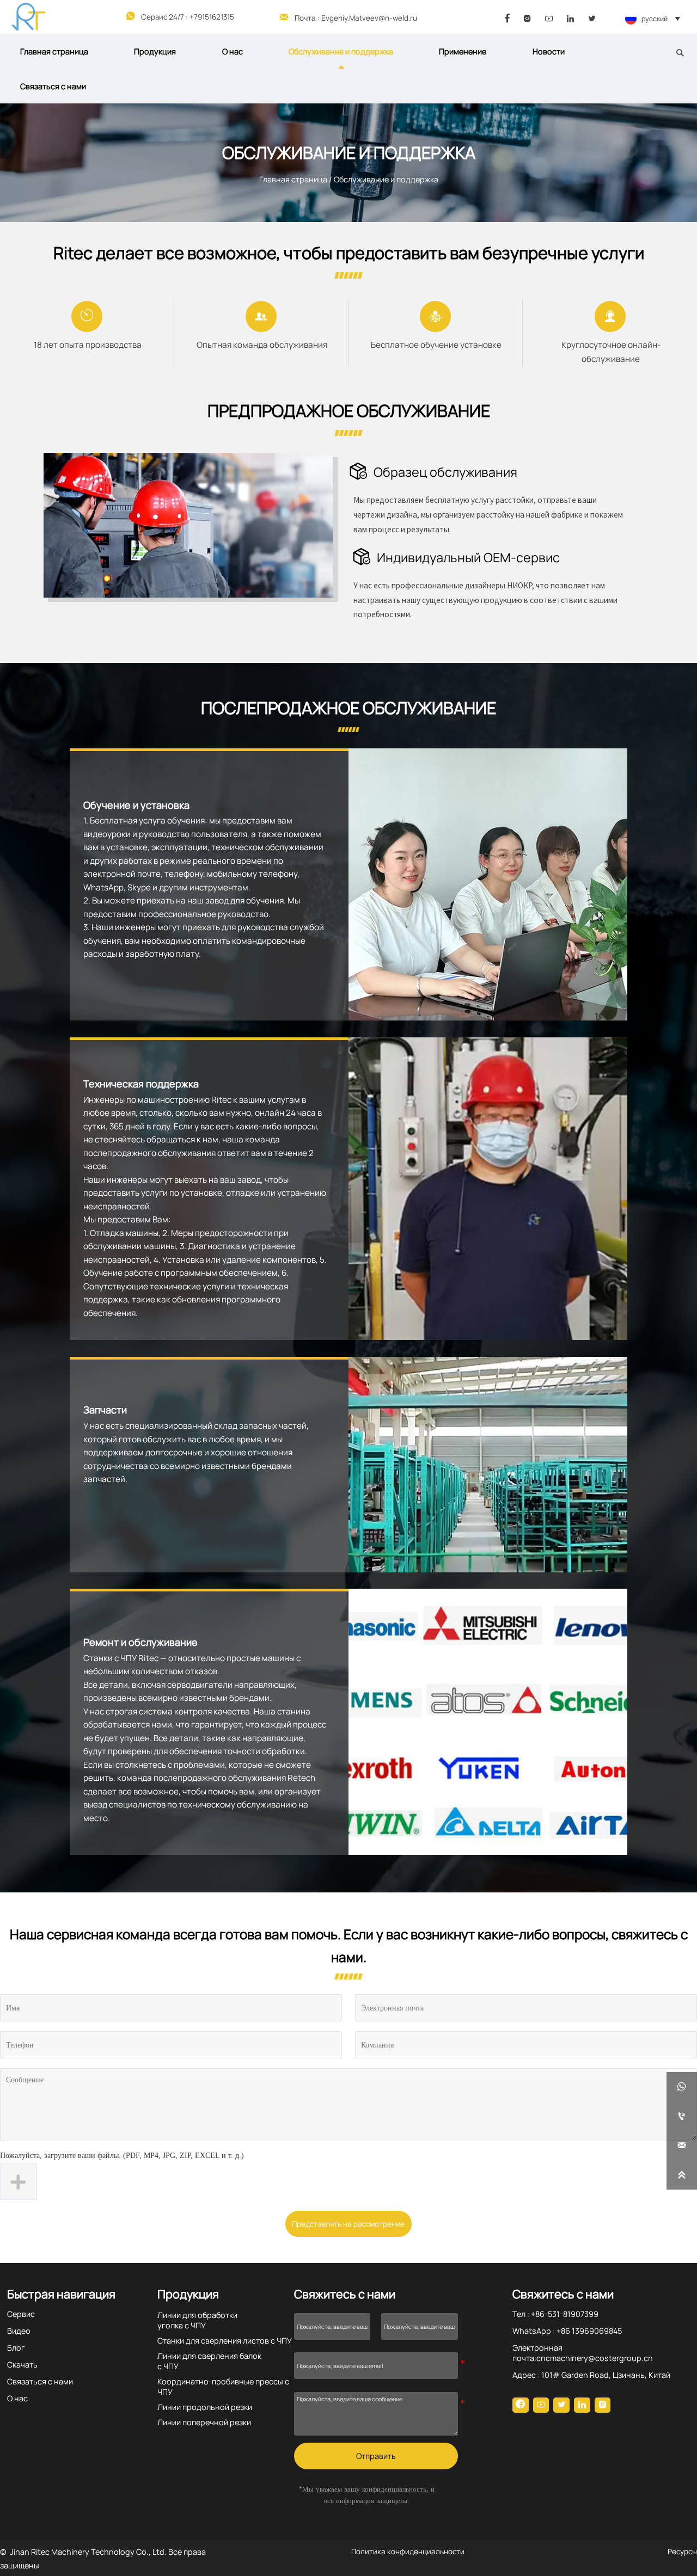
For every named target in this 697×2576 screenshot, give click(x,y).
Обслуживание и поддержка (386, 179)
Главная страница (293, 179)
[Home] (28, 17)
